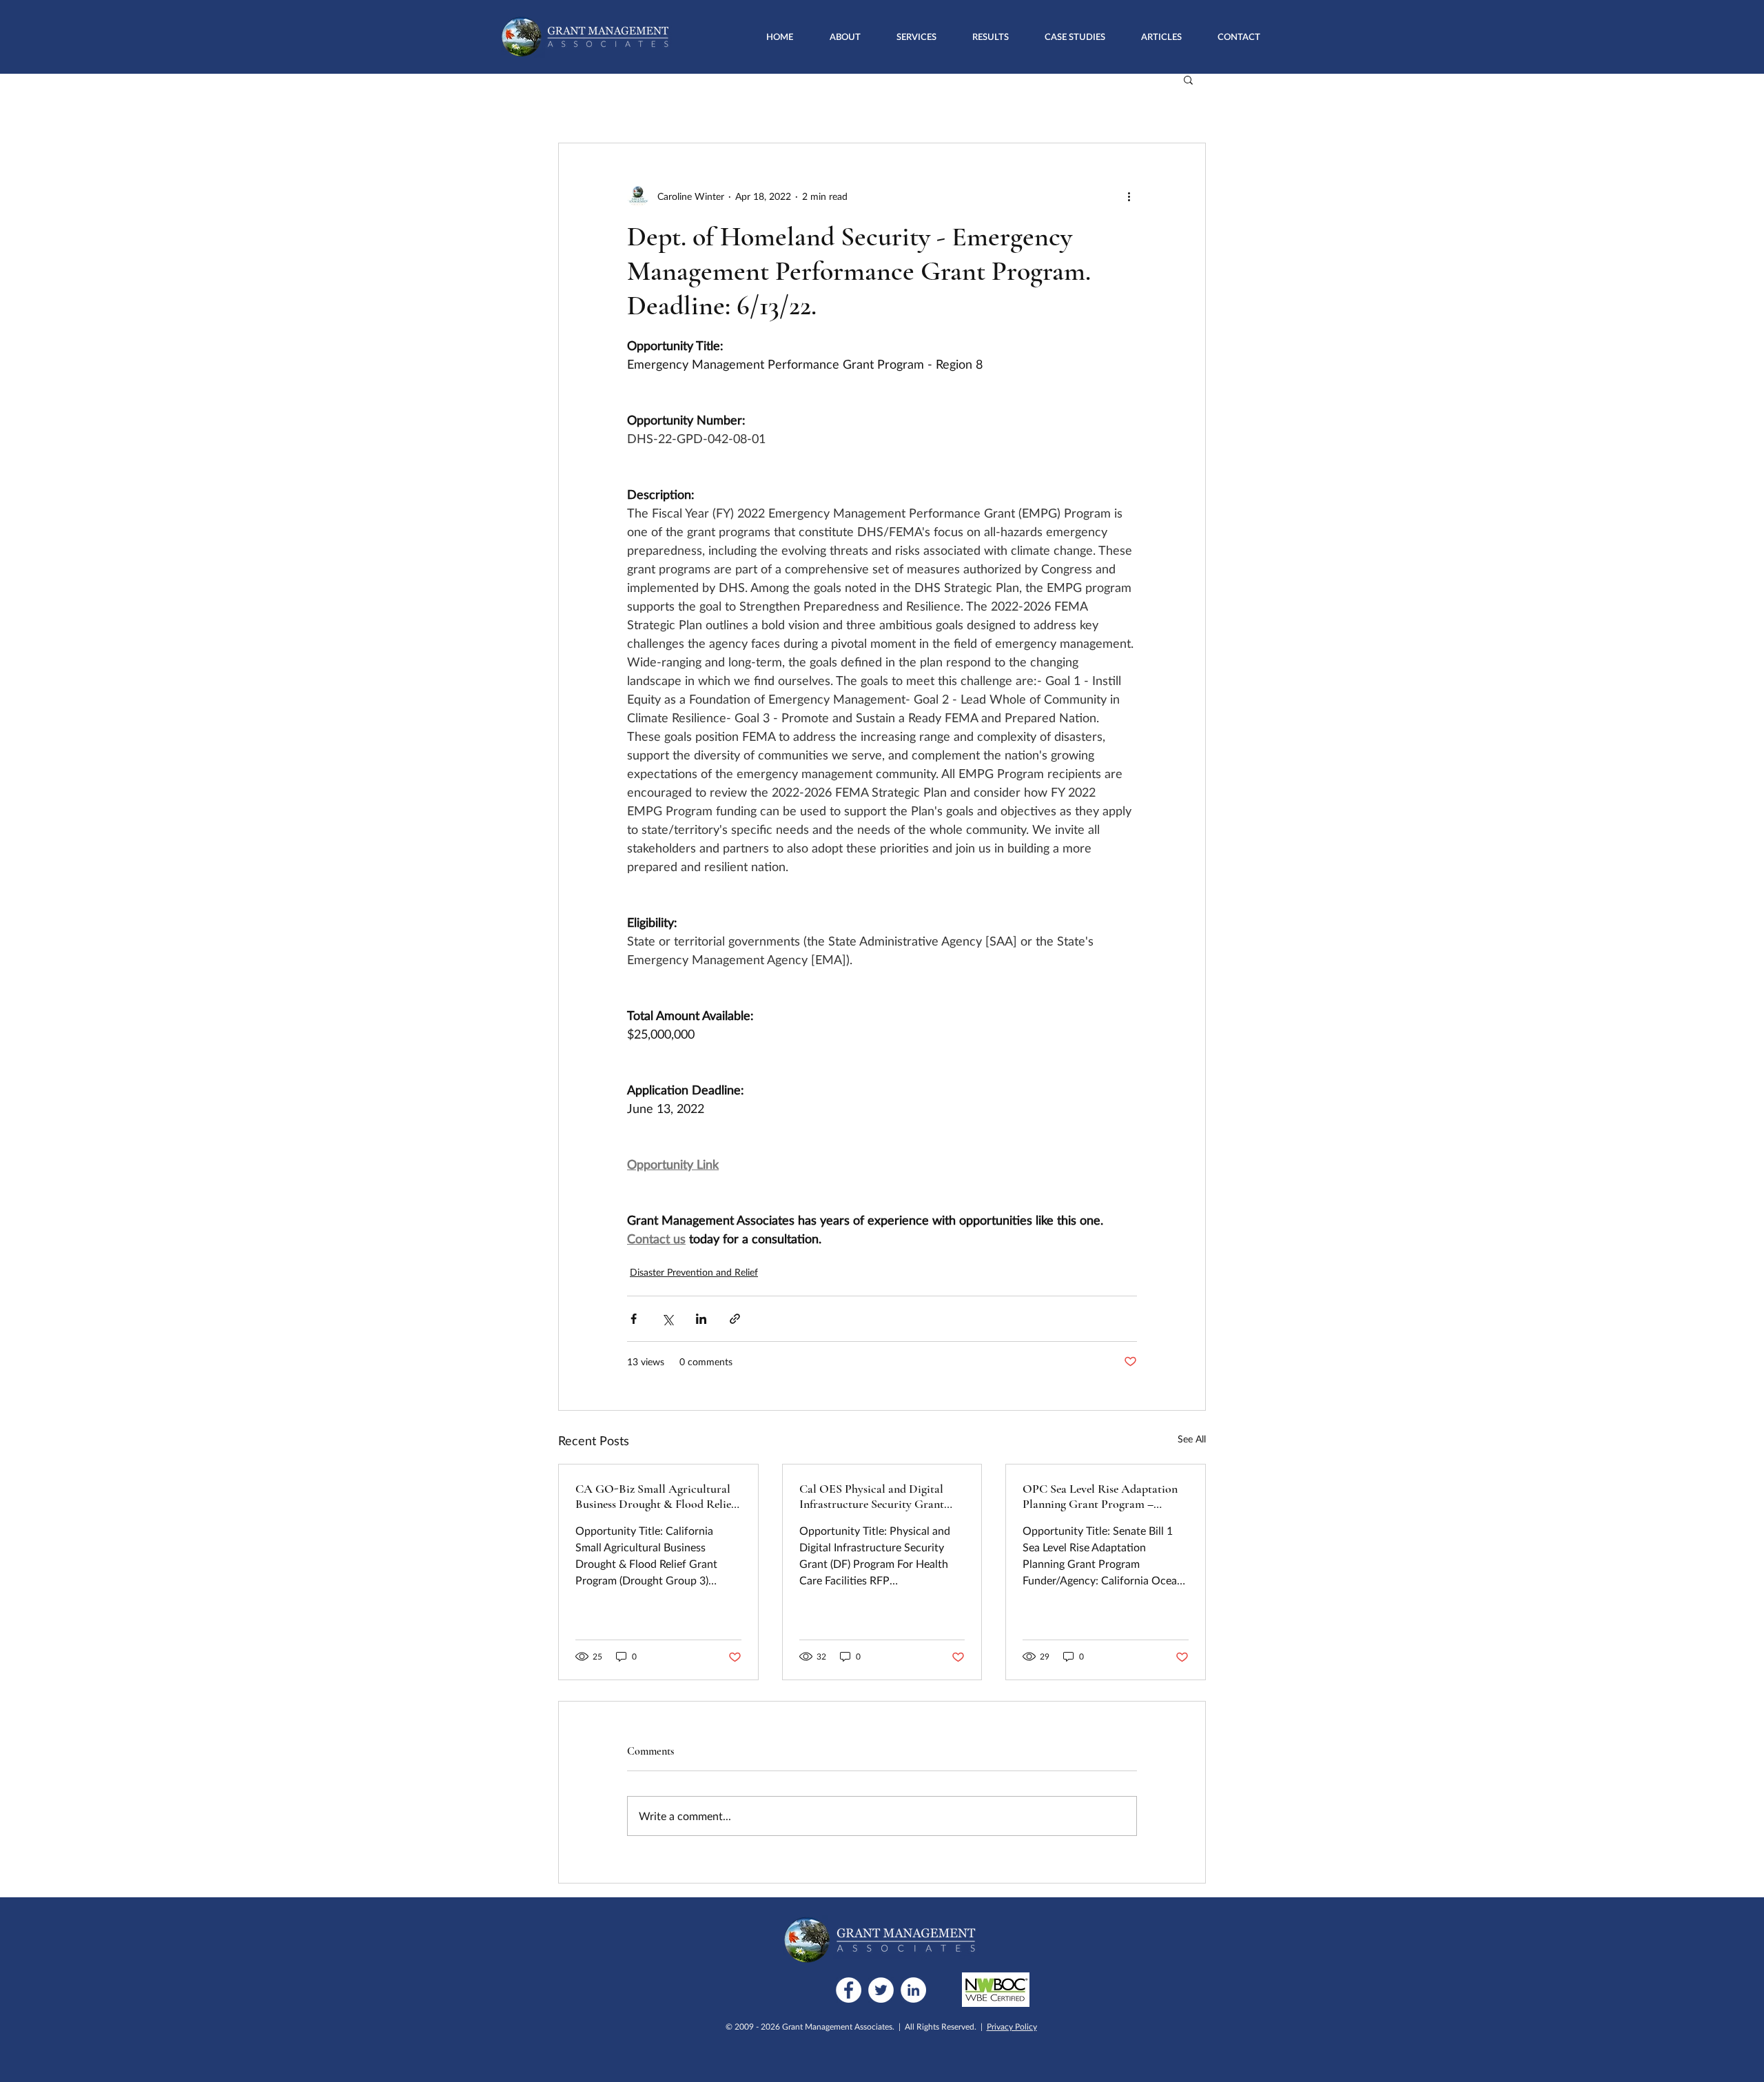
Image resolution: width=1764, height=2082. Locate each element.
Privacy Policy (1012, 2027)
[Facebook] (849, 1990)
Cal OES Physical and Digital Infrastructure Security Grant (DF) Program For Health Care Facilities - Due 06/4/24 (875, 1496)
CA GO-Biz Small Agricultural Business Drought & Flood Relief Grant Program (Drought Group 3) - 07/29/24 (655, 1496)
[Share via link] (735, 1319)
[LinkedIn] (913, 1990)
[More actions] (1129, 196)
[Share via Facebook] (634, 1319)
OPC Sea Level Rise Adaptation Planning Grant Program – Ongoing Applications (1100, 1496)
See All (1192, 1439)
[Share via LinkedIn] (701, 1319)
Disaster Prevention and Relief (694, 1272)
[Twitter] (881, 1990)
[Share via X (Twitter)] (667, 1319)
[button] (916, 37)
